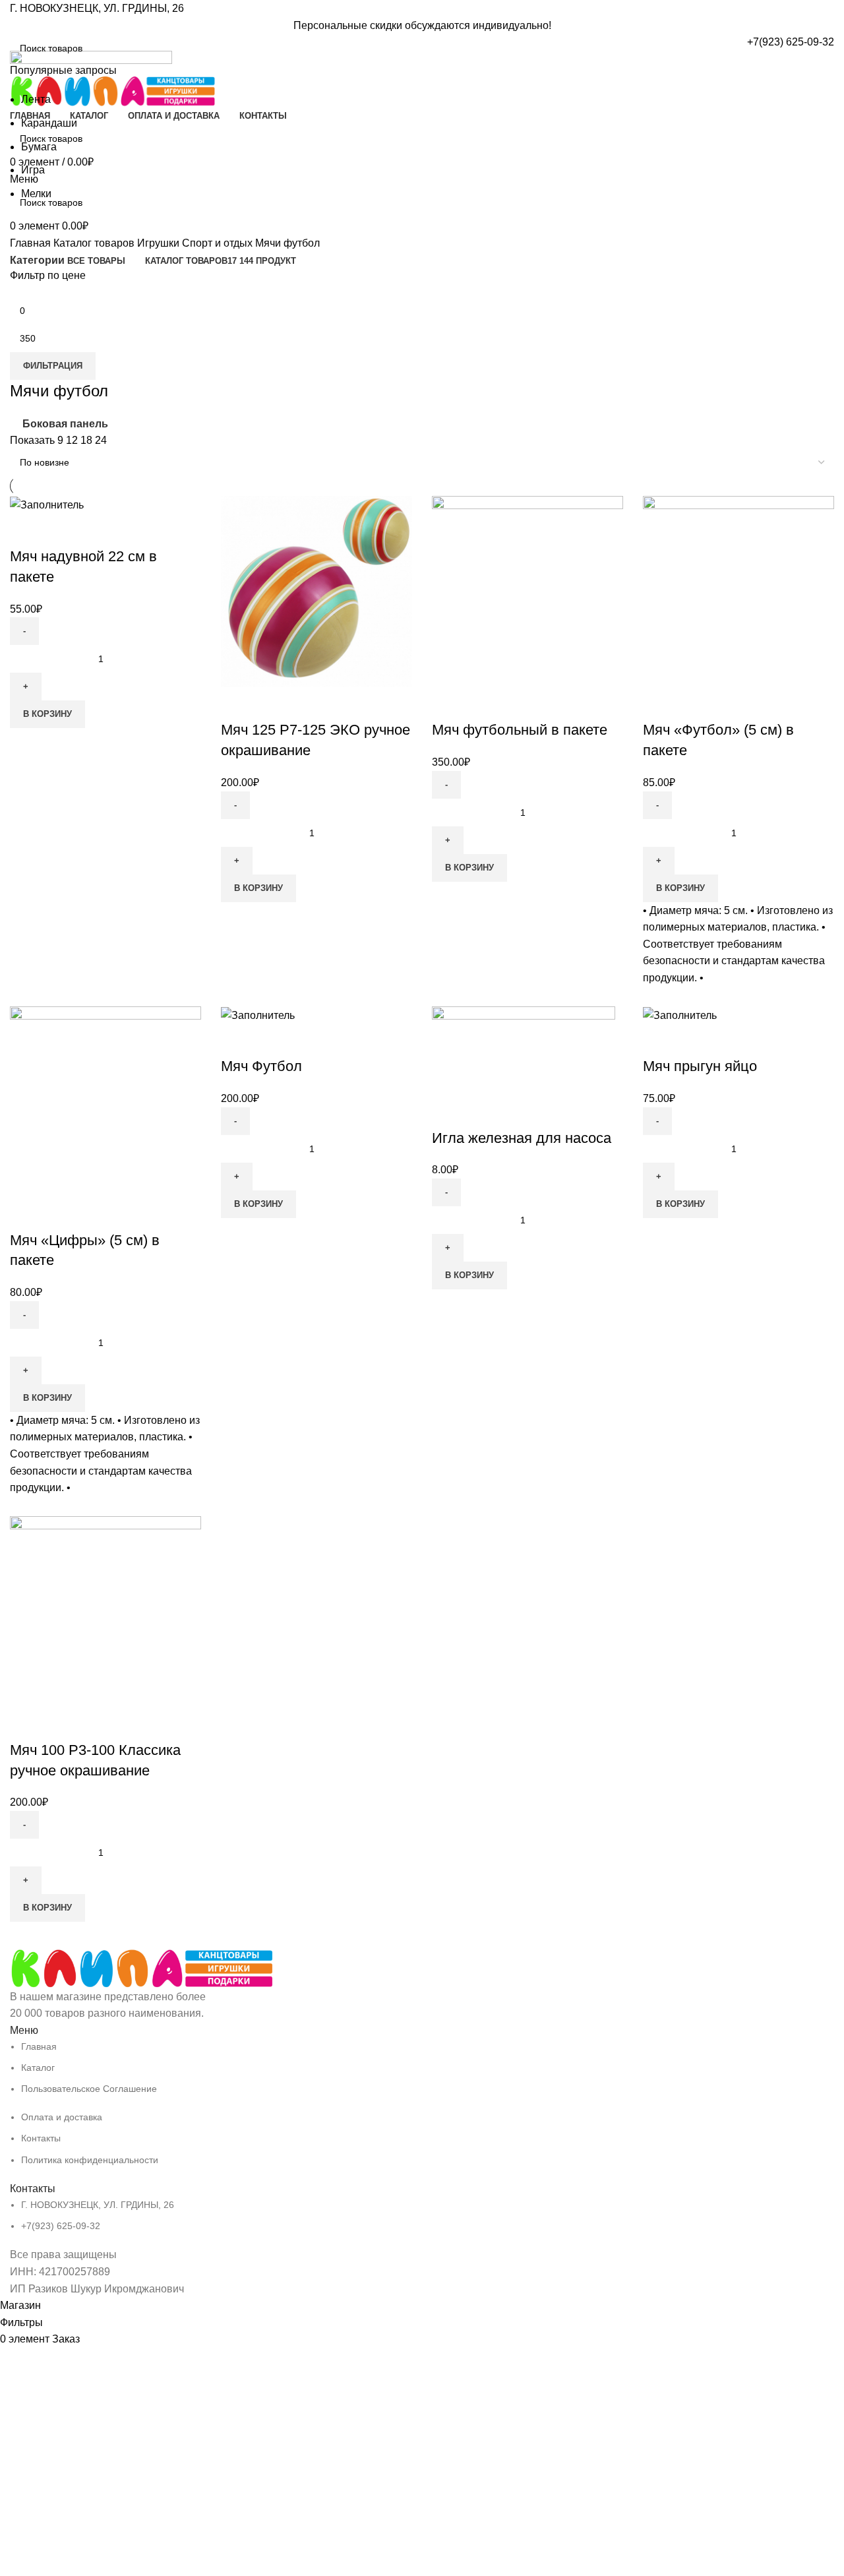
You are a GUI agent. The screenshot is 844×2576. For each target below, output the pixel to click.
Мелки (36, 194)
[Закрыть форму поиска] (16, 16)
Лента (36, 99)
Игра (33, 170)
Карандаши (49, 123)
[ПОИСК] (819, 48)
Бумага (39, 147)
